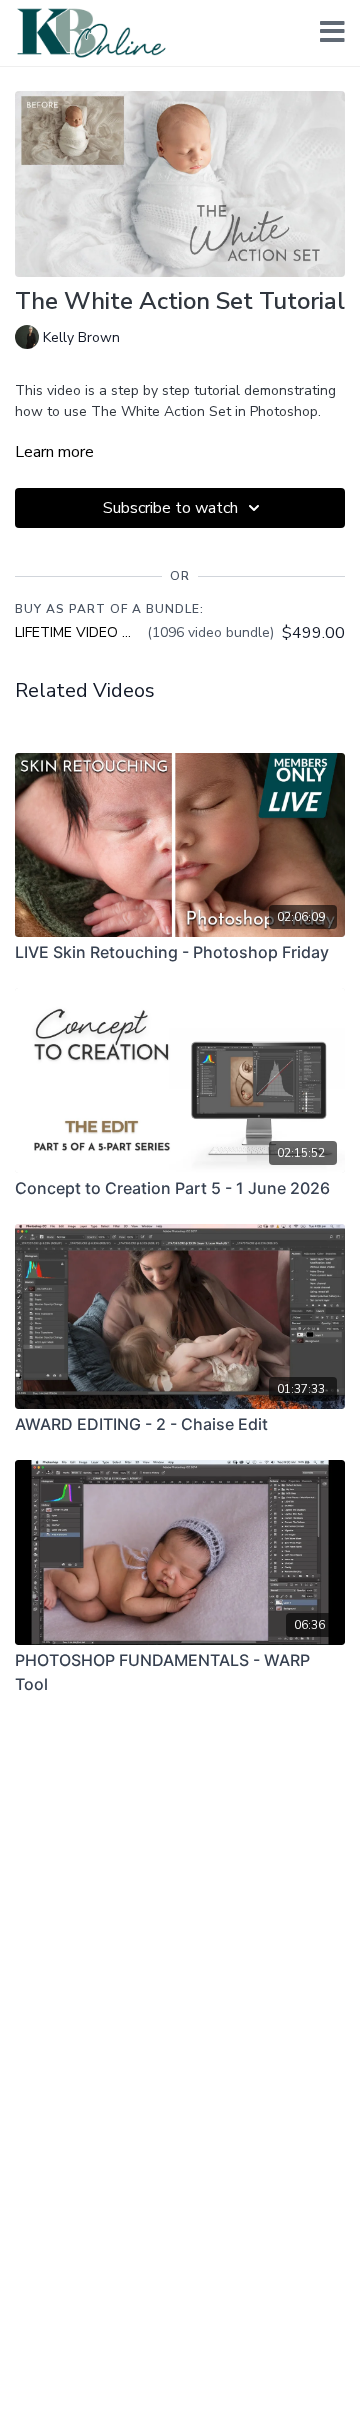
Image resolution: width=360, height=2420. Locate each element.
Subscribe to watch (170, 508)
